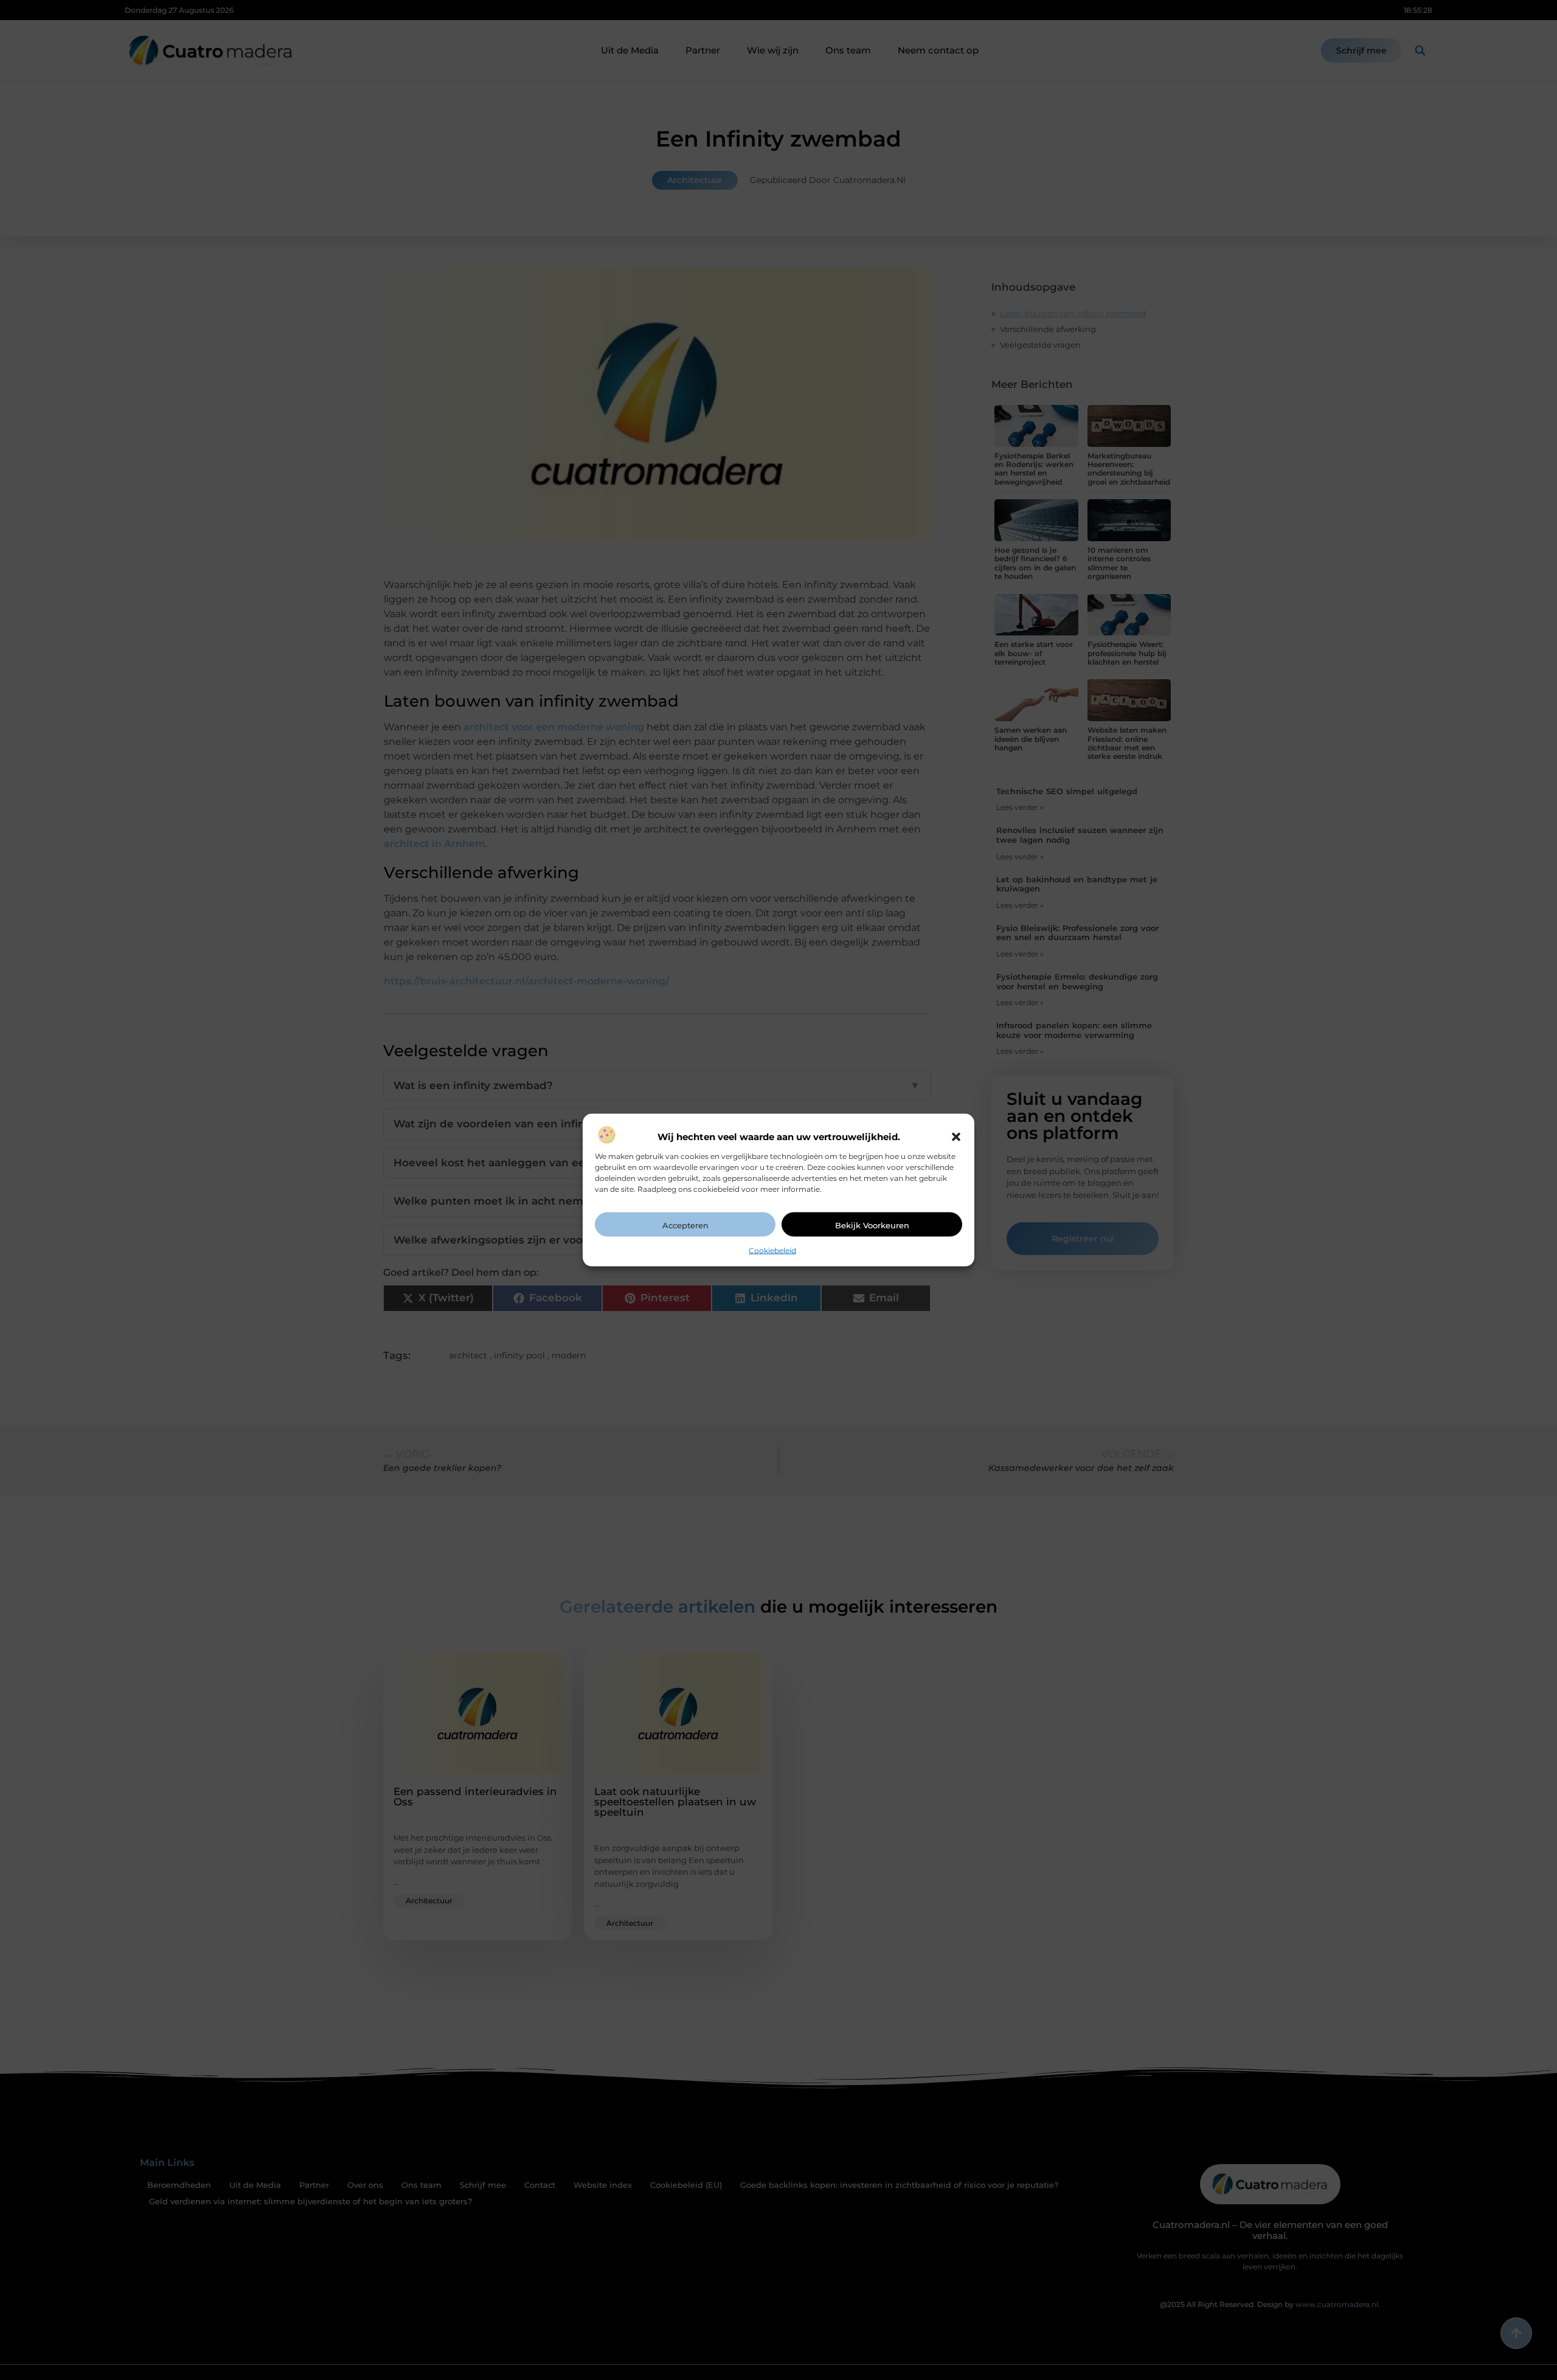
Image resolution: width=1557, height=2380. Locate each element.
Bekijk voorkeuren (872, 1225)
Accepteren (685, 1225)
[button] (956, 1136)
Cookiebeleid (772, 1250)
